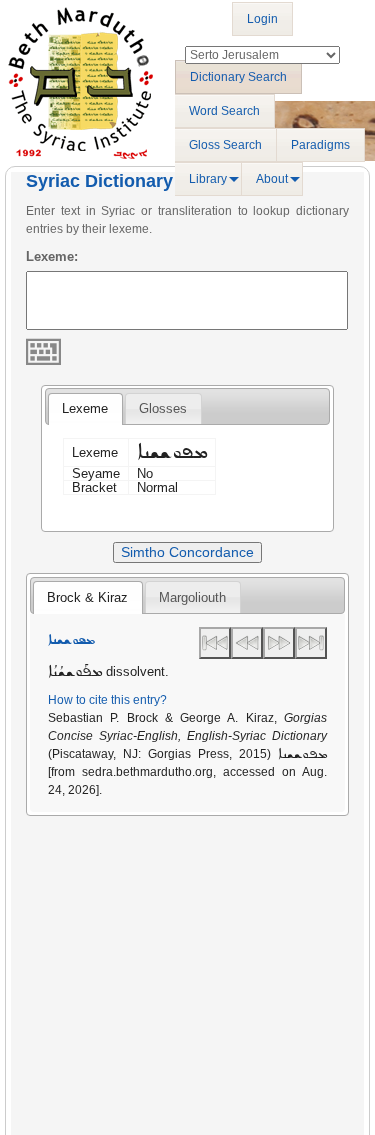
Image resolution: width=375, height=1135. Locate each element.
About (272, 179)
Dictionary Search (238, 77)
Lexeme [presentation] (85, 408)
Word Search (224, 111)
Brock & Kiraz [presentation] (87, 597)
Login (262, 19)
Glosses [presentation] (163, 408)
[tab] (85, 409)
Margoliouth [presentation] (192, 597)
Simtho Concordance (187, 552)
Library (208, 179)
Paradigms (320, 145)
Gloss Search (225, 145)
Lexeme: (52, 256)
